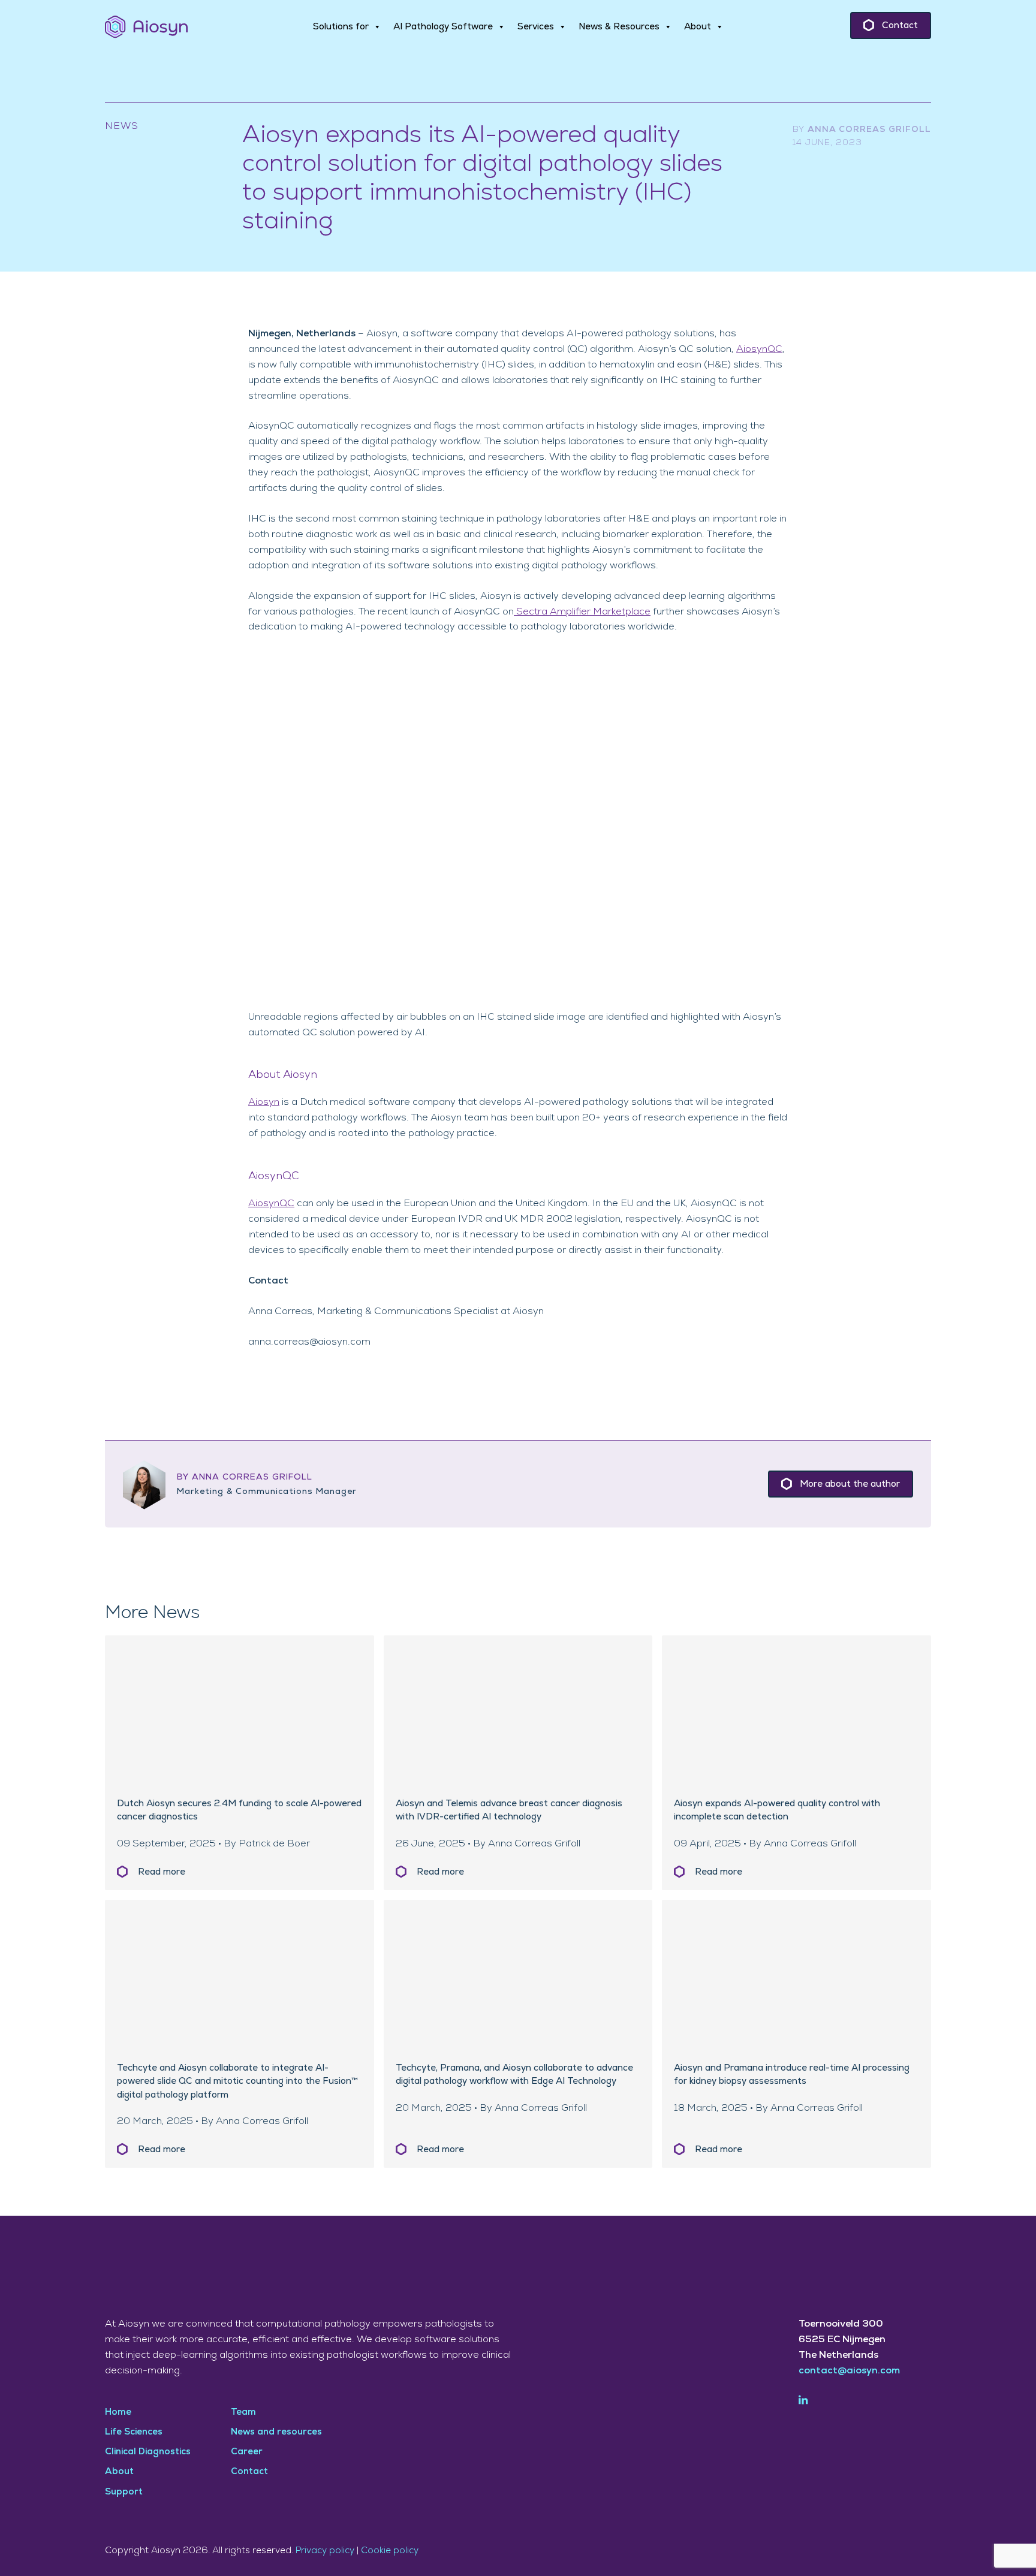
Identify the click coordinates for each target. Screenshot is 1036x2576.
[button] (347, 27)
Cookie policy (390, 2551)
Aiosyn (264, 1102)
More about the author (850, 1484)
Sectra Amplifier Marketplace (582, 611)
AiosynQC (759, 349)
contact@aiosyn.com (849, 2370)
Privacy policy (325, 2551)
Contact (900, 25)
